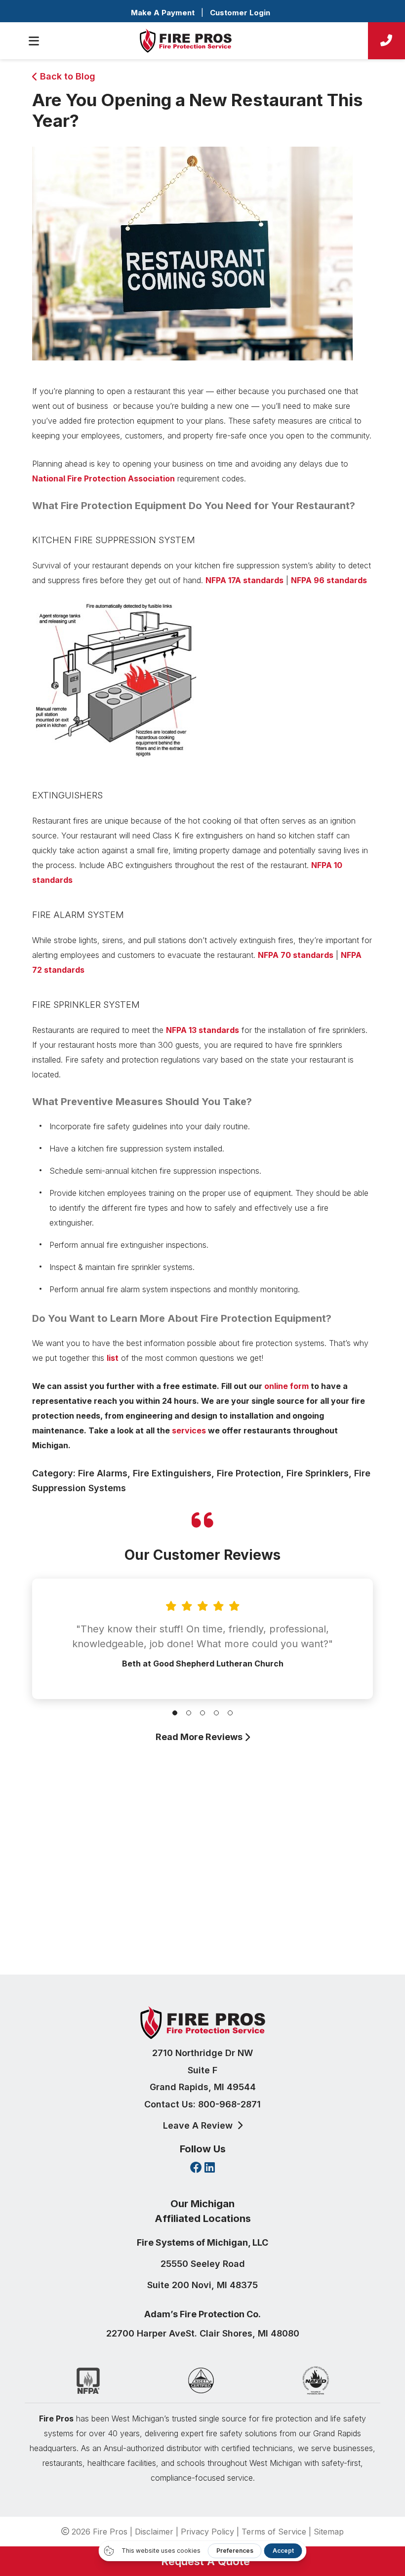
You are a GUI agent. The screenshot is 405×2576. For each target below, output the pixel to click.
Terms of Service (274, 2532)
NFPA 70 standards (296, 955)
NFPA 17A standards (244, 580)
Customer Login (240, 13)
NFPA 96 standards (329, 580)
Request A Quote (202, 2561)
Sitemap (329, 2532)
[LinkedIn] (210, 2168)
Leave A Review (199, 2125)
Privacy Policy (207, 2532)
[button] (175, 1713)
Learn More (200, 1937)
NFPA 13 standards (202, 1030)
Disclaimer (154, 2532)
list (113, 1358)
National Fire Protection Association (103, 478)
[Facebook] (196, 2168)
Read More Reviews (200, 1737)
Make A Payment (163, 13)
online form (286, 1386)
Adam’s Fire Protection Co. (202, 2314)
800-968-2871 (229, 2104)
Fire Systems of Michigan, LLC (202, 2242)
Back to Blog (66, 76)
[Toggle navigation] (34, 41)
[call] (386, 41)
